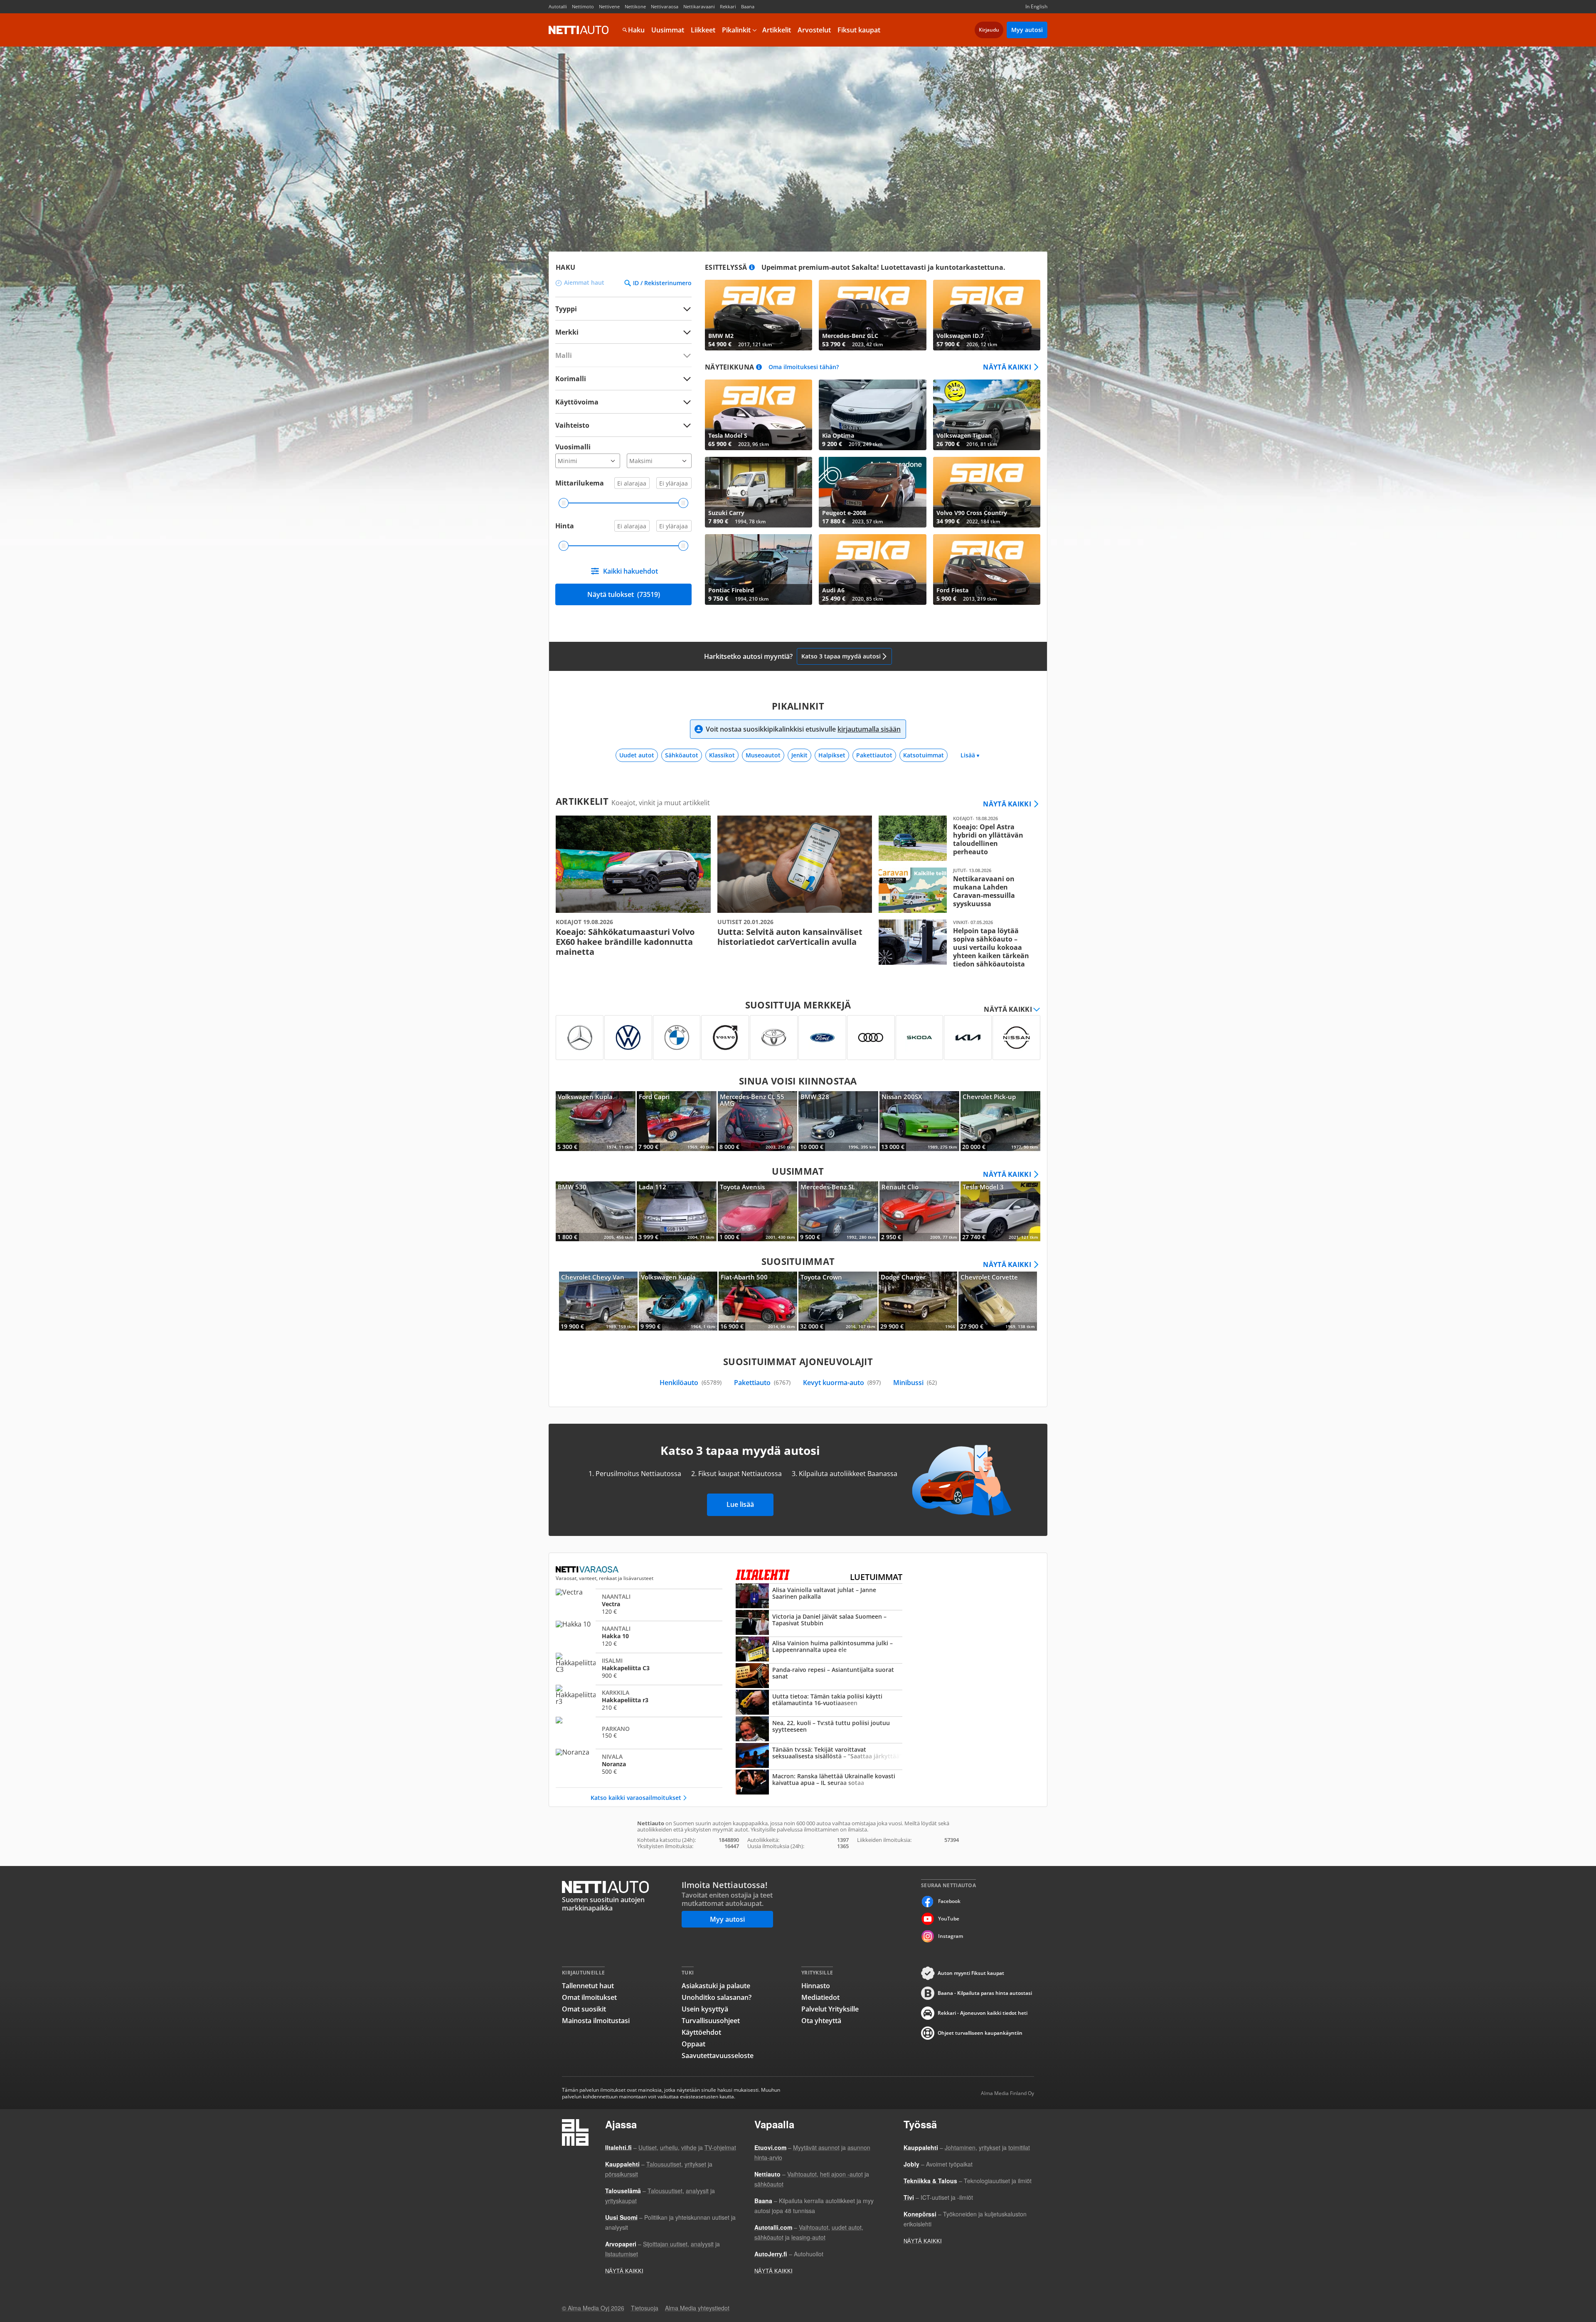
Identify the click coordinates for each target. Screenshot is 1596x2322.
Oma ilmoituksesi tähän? (804, 367)
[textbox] (618, 332)
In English (1036, 6)
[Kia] (968, 1038)
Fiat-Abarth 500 (758, 1301)
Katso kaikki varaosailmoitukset (636, 1798)
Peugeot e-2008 (872, 492)
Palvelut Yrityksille (830, 2009)
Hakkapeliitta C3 (639, 1668)
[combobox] (623, 332)
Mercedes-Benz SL (838, 1211)
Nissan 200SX (919, 1121)
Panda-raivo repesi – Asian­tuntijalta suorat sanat (819, 1676)
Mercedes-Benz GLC (872, 315)
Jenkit (799, 755)
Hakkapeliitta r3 (639, 1700)
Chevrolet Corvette (998, 1301)
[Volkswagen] (628, 1038)
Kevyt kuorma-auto (842, 1383)
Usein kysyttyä (705, 2009)
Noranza (639, 1764)
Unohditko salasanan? (717, 1997)
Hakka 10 (639, 1636)
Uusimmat (668, 30)
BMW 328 (838, 1121)
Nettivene (609, 6)
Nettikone (635, 6)
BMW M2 (759, 315)
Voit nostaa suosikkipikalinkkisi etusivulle (803, 729)
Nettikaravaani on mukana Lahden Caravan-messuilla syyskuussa (956, 890)
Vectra (639, 1604)
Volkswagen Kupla (596, 1121)
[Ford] (822, 1038)
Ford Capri (677, 1121)
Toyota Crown (838, 1301)
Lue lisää (740, 1504)
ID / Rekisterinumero (662, 283)
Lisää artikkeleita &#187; (633, 886)
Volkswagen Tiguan (987, 415)
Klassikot (722, 755)
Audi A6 (872, 569)
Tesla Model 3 (1000, 1211)
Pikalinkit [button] (736, 30)
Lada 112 (677, 1211)
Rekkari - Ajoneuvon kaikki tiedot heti (983, 2013)
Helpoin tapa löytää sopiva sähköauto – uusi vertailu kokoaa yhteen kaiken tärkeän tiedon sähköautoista (956, 944)
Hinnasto (816, 1986)
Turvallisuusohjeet (711, 2021)
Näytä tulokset (624, 594)
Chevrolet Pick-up (1000, 1121)
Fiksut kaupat (859, 30)
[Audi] (871, 1038)
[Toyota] (774, 1038)
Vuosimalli (573, 447)
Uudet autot (637, 755)
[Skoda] (920, 1038)
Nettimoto (583, 6)
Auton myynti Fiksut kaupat (971, 1973)
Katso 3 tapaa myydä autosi (841, 656)
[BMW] (677, 1038)
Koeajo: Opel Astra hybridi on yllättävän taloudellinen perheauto (956, 838)
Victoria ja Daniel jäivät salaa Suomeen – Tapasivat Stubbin (819, 1623)
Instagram (951, 1936)
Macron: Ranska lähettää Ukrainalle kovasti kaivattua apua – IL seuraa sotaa (819, 1783)
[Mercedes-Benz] (580, 1038)
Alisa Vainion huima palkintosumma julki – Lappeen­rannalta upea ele (819, 1650)
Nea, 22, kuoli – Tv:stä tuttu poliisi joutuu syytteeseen (819, 1730)
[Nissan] (1016, 1038)
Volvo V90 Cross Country (987, 492)
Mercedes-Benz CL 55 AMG (758, 1121)
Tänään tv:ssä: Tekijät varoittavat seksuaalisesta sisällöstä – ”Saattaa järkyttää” (819, 1756)
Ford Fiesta (987, 569)
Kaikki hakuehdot (631, 571)
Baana (748, 6)
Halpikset (832, 755)
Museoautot (763, 755)
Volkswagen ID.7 (987, 315)
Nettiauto (579, 30)
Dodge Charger (918, 1301)
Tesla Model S (759, 415)
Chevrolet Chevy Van (598, 1301)
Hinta (565, 526)
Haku (636, 30)
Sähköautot (682, 755)
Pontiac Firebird (759, 569)
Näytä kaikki (1007, 367)
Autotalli (558, 6)
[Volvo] (725, 1038)
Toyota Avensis (758, 1211)
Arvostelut (814, 30)
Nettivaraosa (665, 6)
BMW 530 (596, 1211)
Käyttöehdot (701, 2032)
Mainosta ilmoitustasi (596, 2021)
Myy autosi (1027, 30)
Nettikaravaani (699, 6)
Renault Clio (919, 1211)
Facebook (949, 1901)
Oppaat (693, 2044)
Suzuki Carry (759, 492)
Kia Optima (872, 415)
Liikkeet (703, 30)
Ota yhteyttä (821, 2021)
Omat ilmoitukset (589, 1997)
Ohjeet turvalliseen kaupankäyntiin (980, 2033)
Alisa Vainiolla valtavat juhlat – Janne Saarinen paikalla (819, 1597)
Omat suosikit (584, 2009)
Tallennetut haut (588, 1986)
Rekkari (728, 6)
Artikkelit (777, 30)
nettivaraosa (588, 1570)
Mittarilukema (580, 483)
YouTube (949, 1919)
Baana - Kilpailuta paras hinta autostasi (985, 1993)
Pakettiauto (762, 1383)
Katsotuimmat (924, 755)
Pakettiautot (874, 755)
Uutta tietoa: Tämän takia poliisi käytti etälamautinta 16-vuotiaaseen (819, 1703)
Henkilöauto (691, 1383)
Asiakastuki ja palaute (716, 1986)
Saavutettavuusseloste (718, 2056)
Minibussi (915, 1383)
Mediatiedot (820, 1997)
